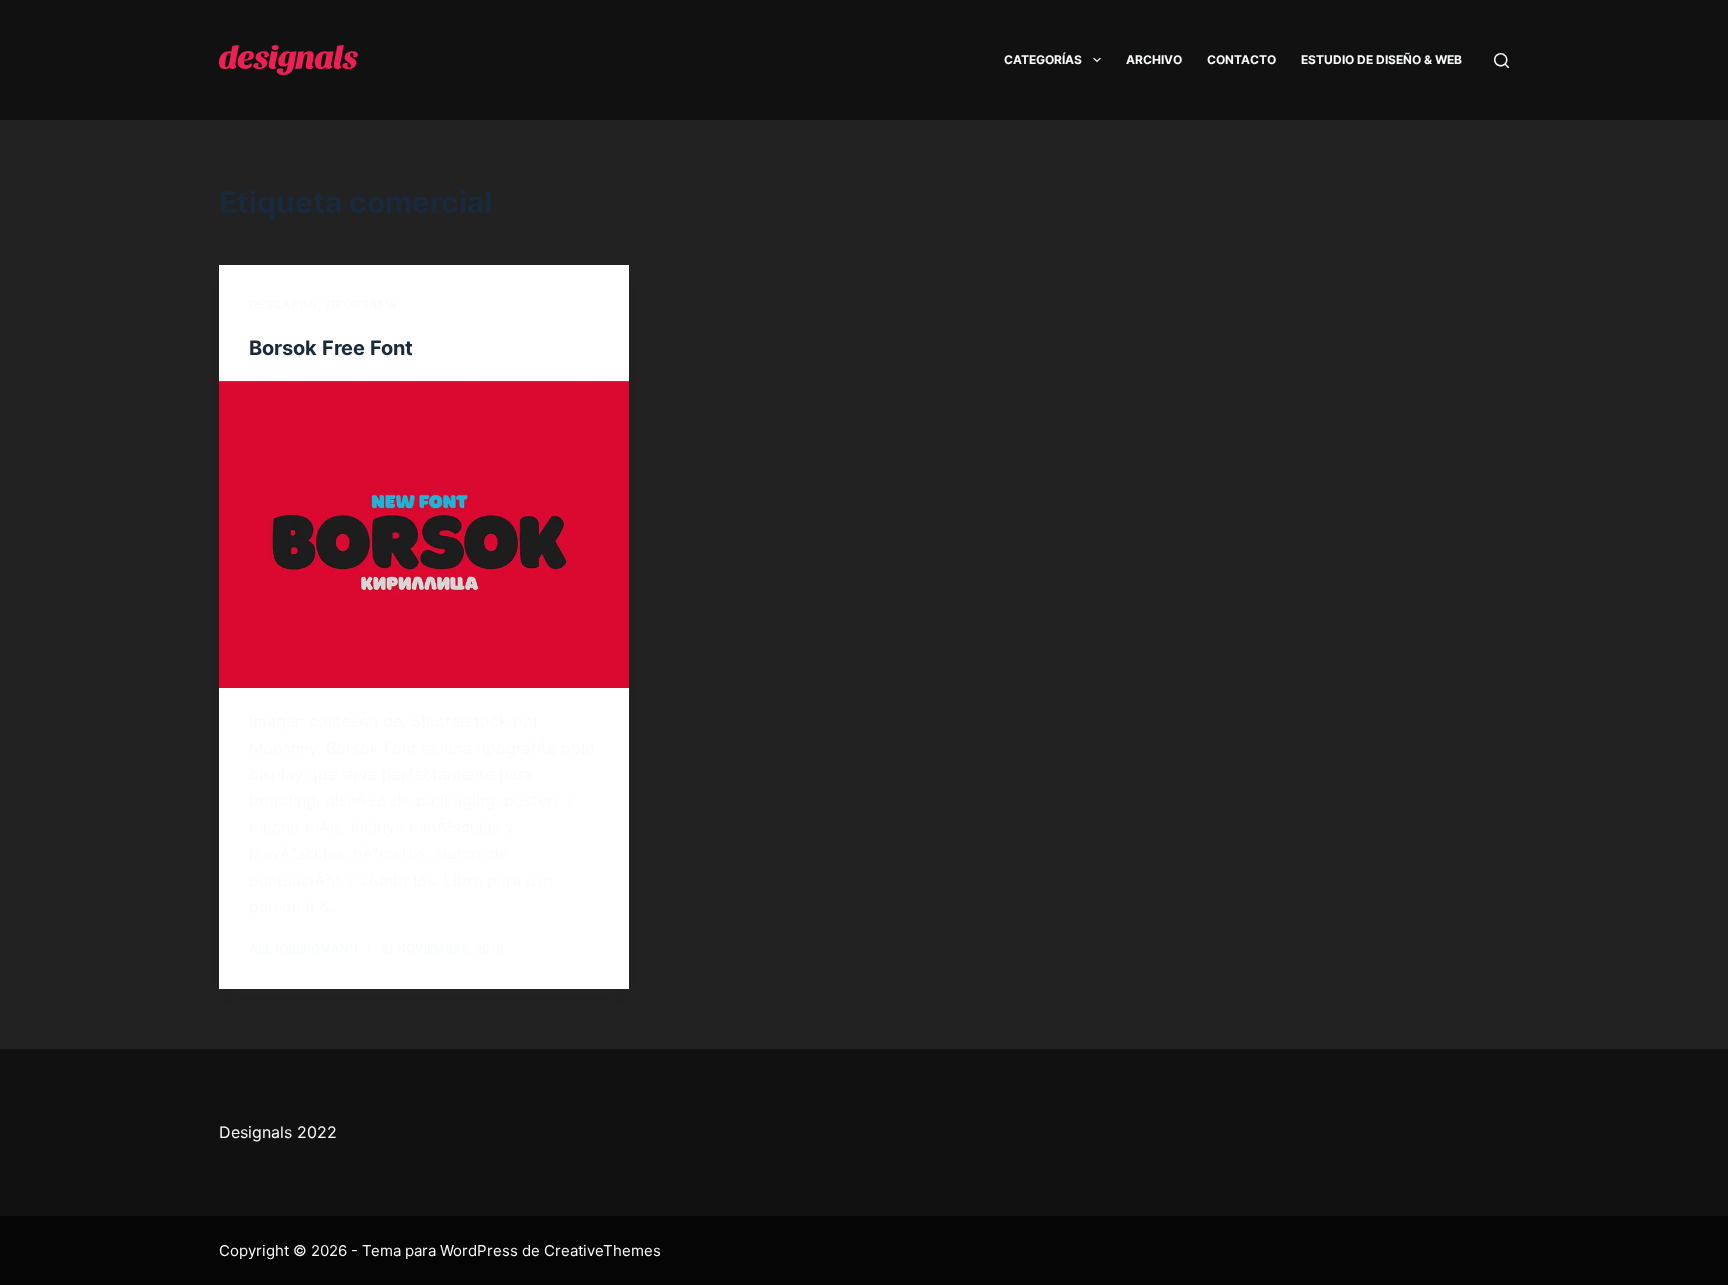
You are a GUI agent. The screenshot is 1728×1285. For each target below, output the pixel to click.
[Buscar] (1501, 60)
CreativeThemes (602, 1250)
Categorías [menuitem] (1043, 59)
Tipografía (360, 304)
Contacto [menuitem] (1241, 59)
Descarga (283, 304)
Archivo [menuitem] (1154, 59)
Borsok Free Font (331, 348)
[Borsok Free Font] (424, 535)
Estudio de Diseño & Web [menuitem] (1381, 59)
